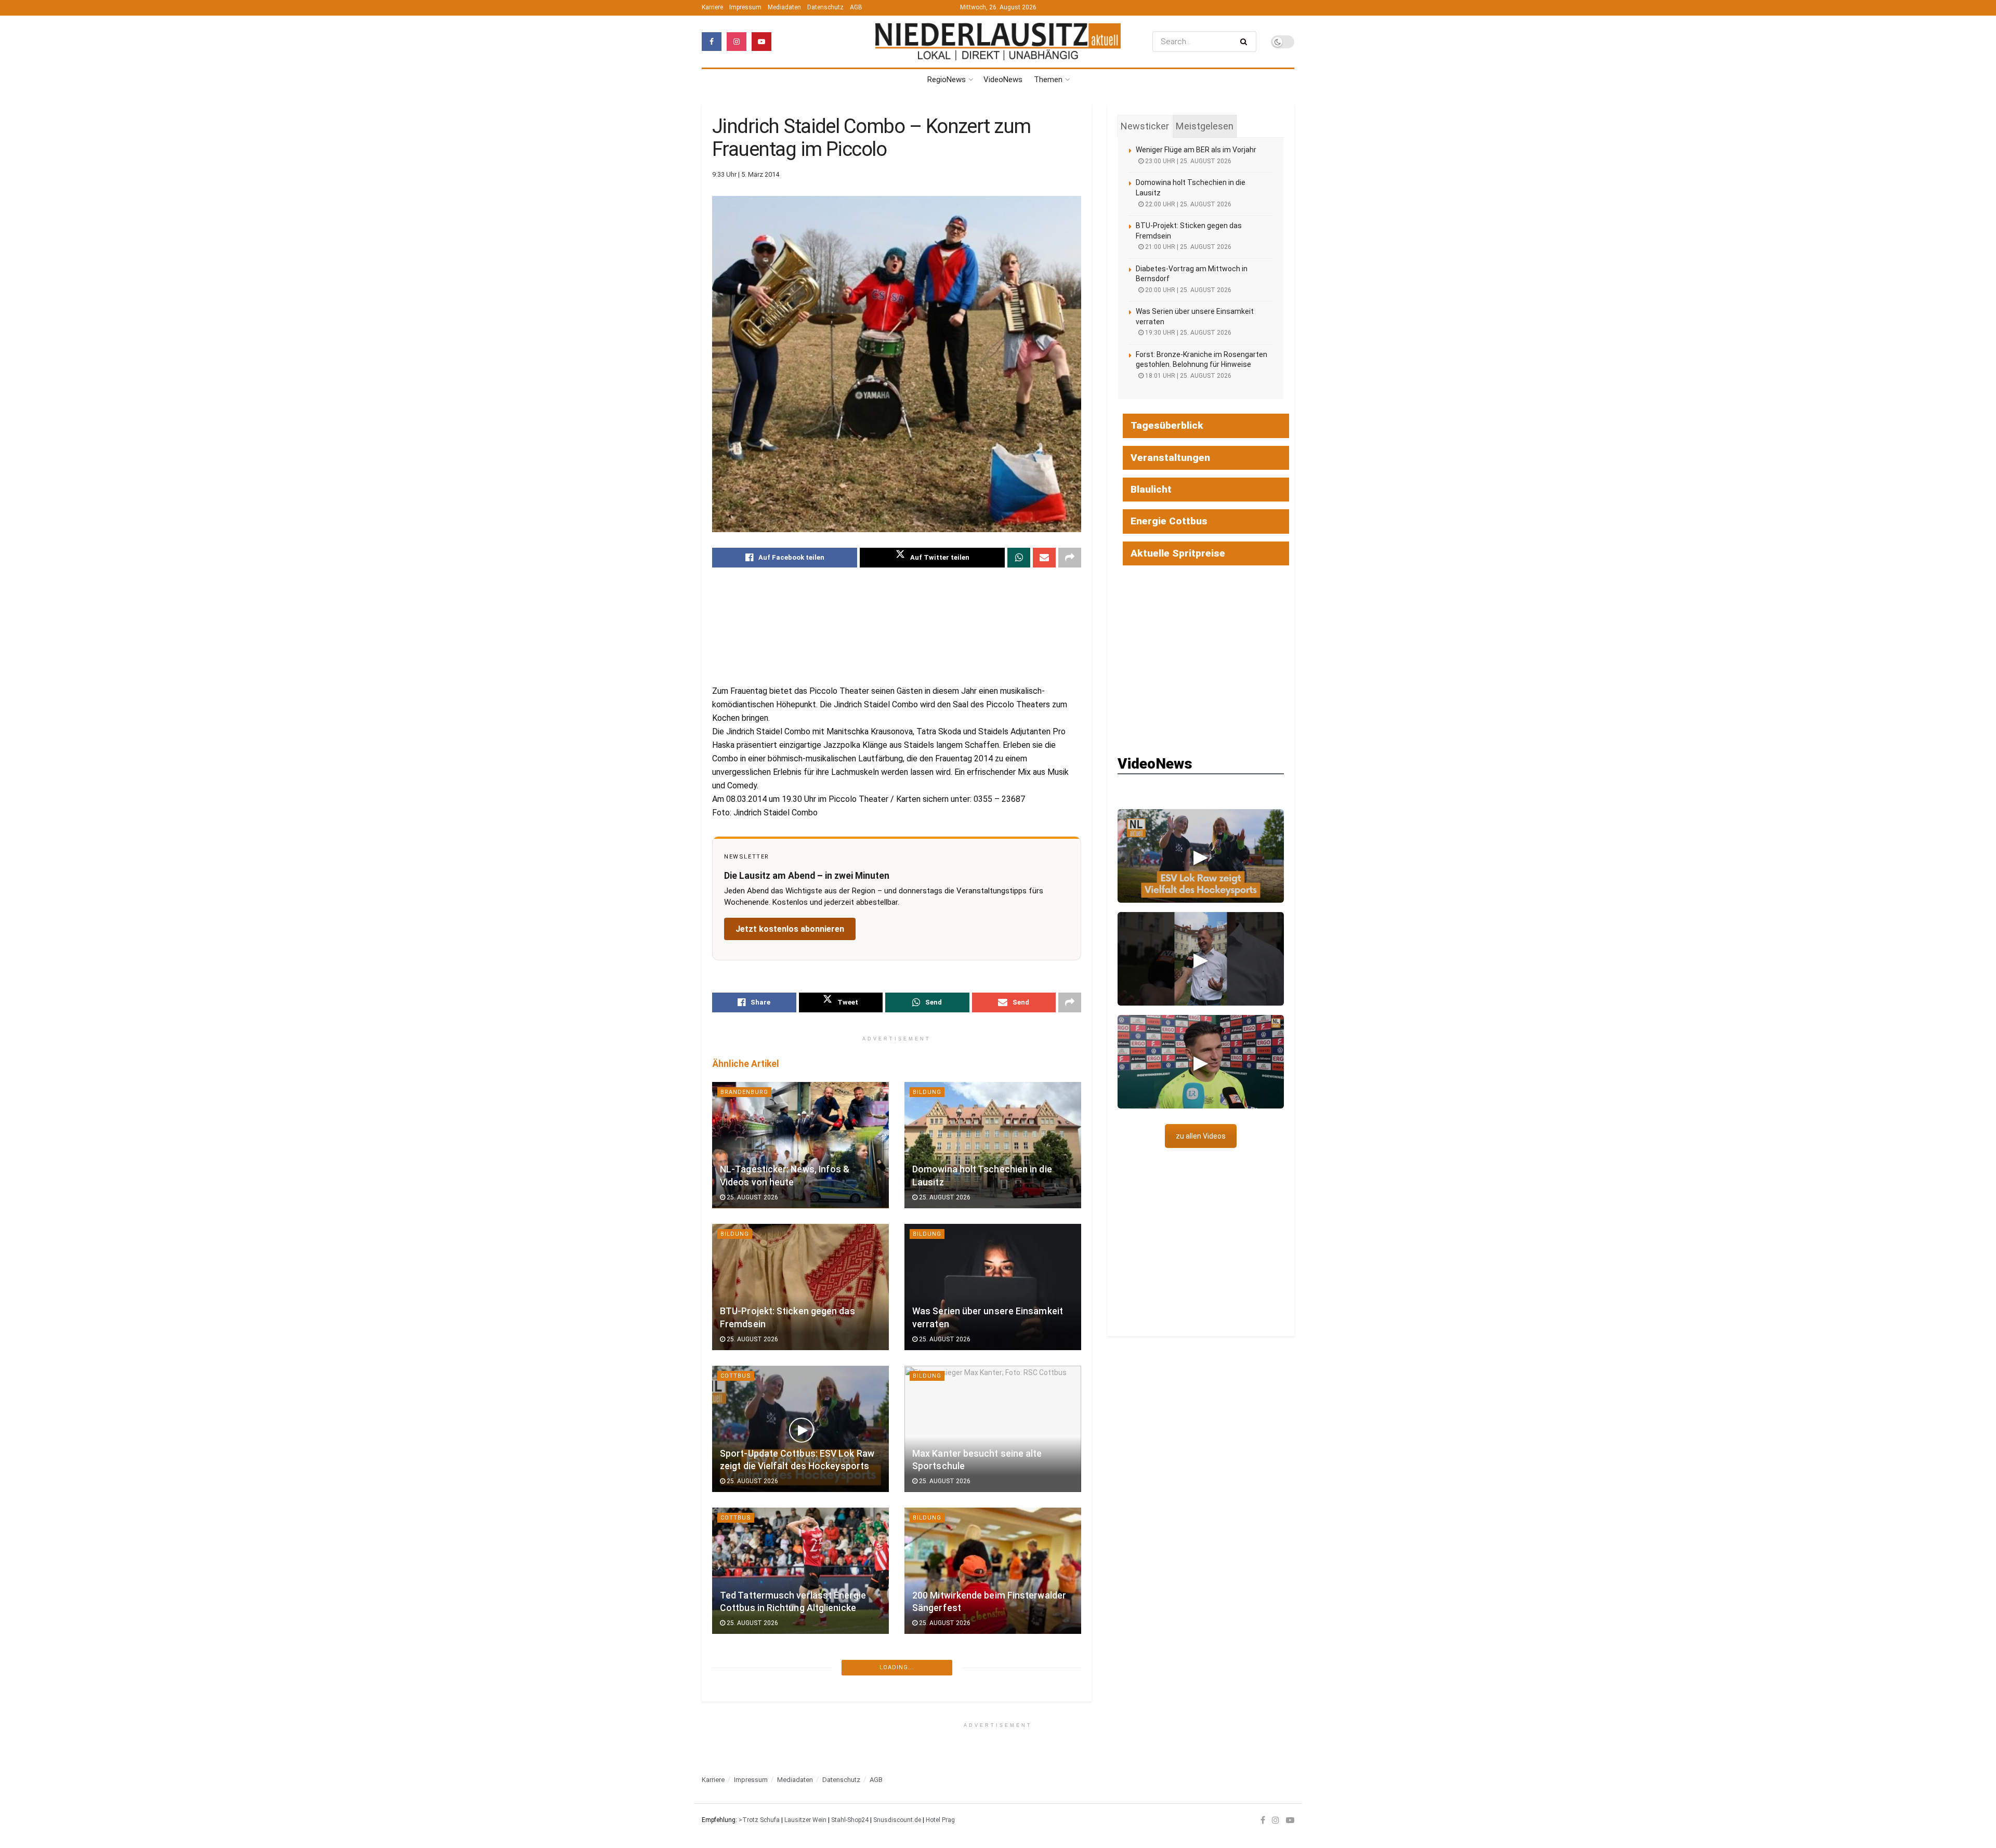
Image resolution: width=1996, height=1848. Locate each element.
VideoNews (1003, 80)
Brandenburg (744, 1092)
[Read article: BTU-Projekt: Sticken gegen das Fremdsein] (800, 1287)
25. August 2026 (752, 1197)
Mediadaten (784, 7)
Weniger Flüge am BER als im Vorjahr (1196, 150)
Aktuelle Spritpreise (1178, 553)
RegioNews (947, 80)
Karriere (712, 7)
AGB (856, 7)
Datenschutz (825, 7)
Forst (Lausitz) (941, 1660)
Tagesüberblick (1167, 425)
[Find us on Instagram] (737, 42)
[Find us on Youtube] (761, 42)
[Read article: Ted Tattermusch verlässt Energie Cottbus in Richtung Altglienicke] (800, 1571)
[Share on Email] (1044, 558)
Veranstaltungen (1170, 458)
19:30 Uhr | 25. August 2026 (1187, 333)
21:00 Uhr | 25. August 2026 (1187, 247)
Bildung (927, 1092)
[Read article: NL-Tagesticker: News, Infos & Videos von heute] (800, 1145)
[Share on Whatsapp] (1019, 558)
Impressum (745, 7)
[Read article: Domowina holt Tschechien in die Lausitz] (993, 1145)
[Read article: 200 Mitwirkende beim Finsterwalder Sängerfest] (993, 1571)
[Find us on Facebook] (712, 42)
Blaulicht (1151, 489)
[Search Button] (1246, 42)
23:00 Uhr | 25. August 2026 (1187, 161)
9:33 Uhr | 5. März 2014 (746, 174)
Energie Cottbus (1169, 521)
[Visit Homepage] (998, 41)
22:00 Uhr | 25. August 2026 (1187, 204)
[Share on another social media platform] (1070, 558)
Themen (1048, 80)
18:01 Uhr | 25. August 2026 (1187, 376)
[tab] (1145, 126)
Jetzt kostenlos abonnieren (790, 929)
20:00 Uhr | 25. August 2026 (1187, 290)
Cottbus (736, 1376)
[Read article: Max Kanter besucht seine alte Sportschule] (993, 1429)
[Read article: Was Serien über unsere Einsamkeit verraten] (993, 1287)
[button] (1201, 856)
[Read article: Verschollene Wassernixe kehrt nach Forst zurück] (993, 1713)
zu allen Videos (1201, 1136)
